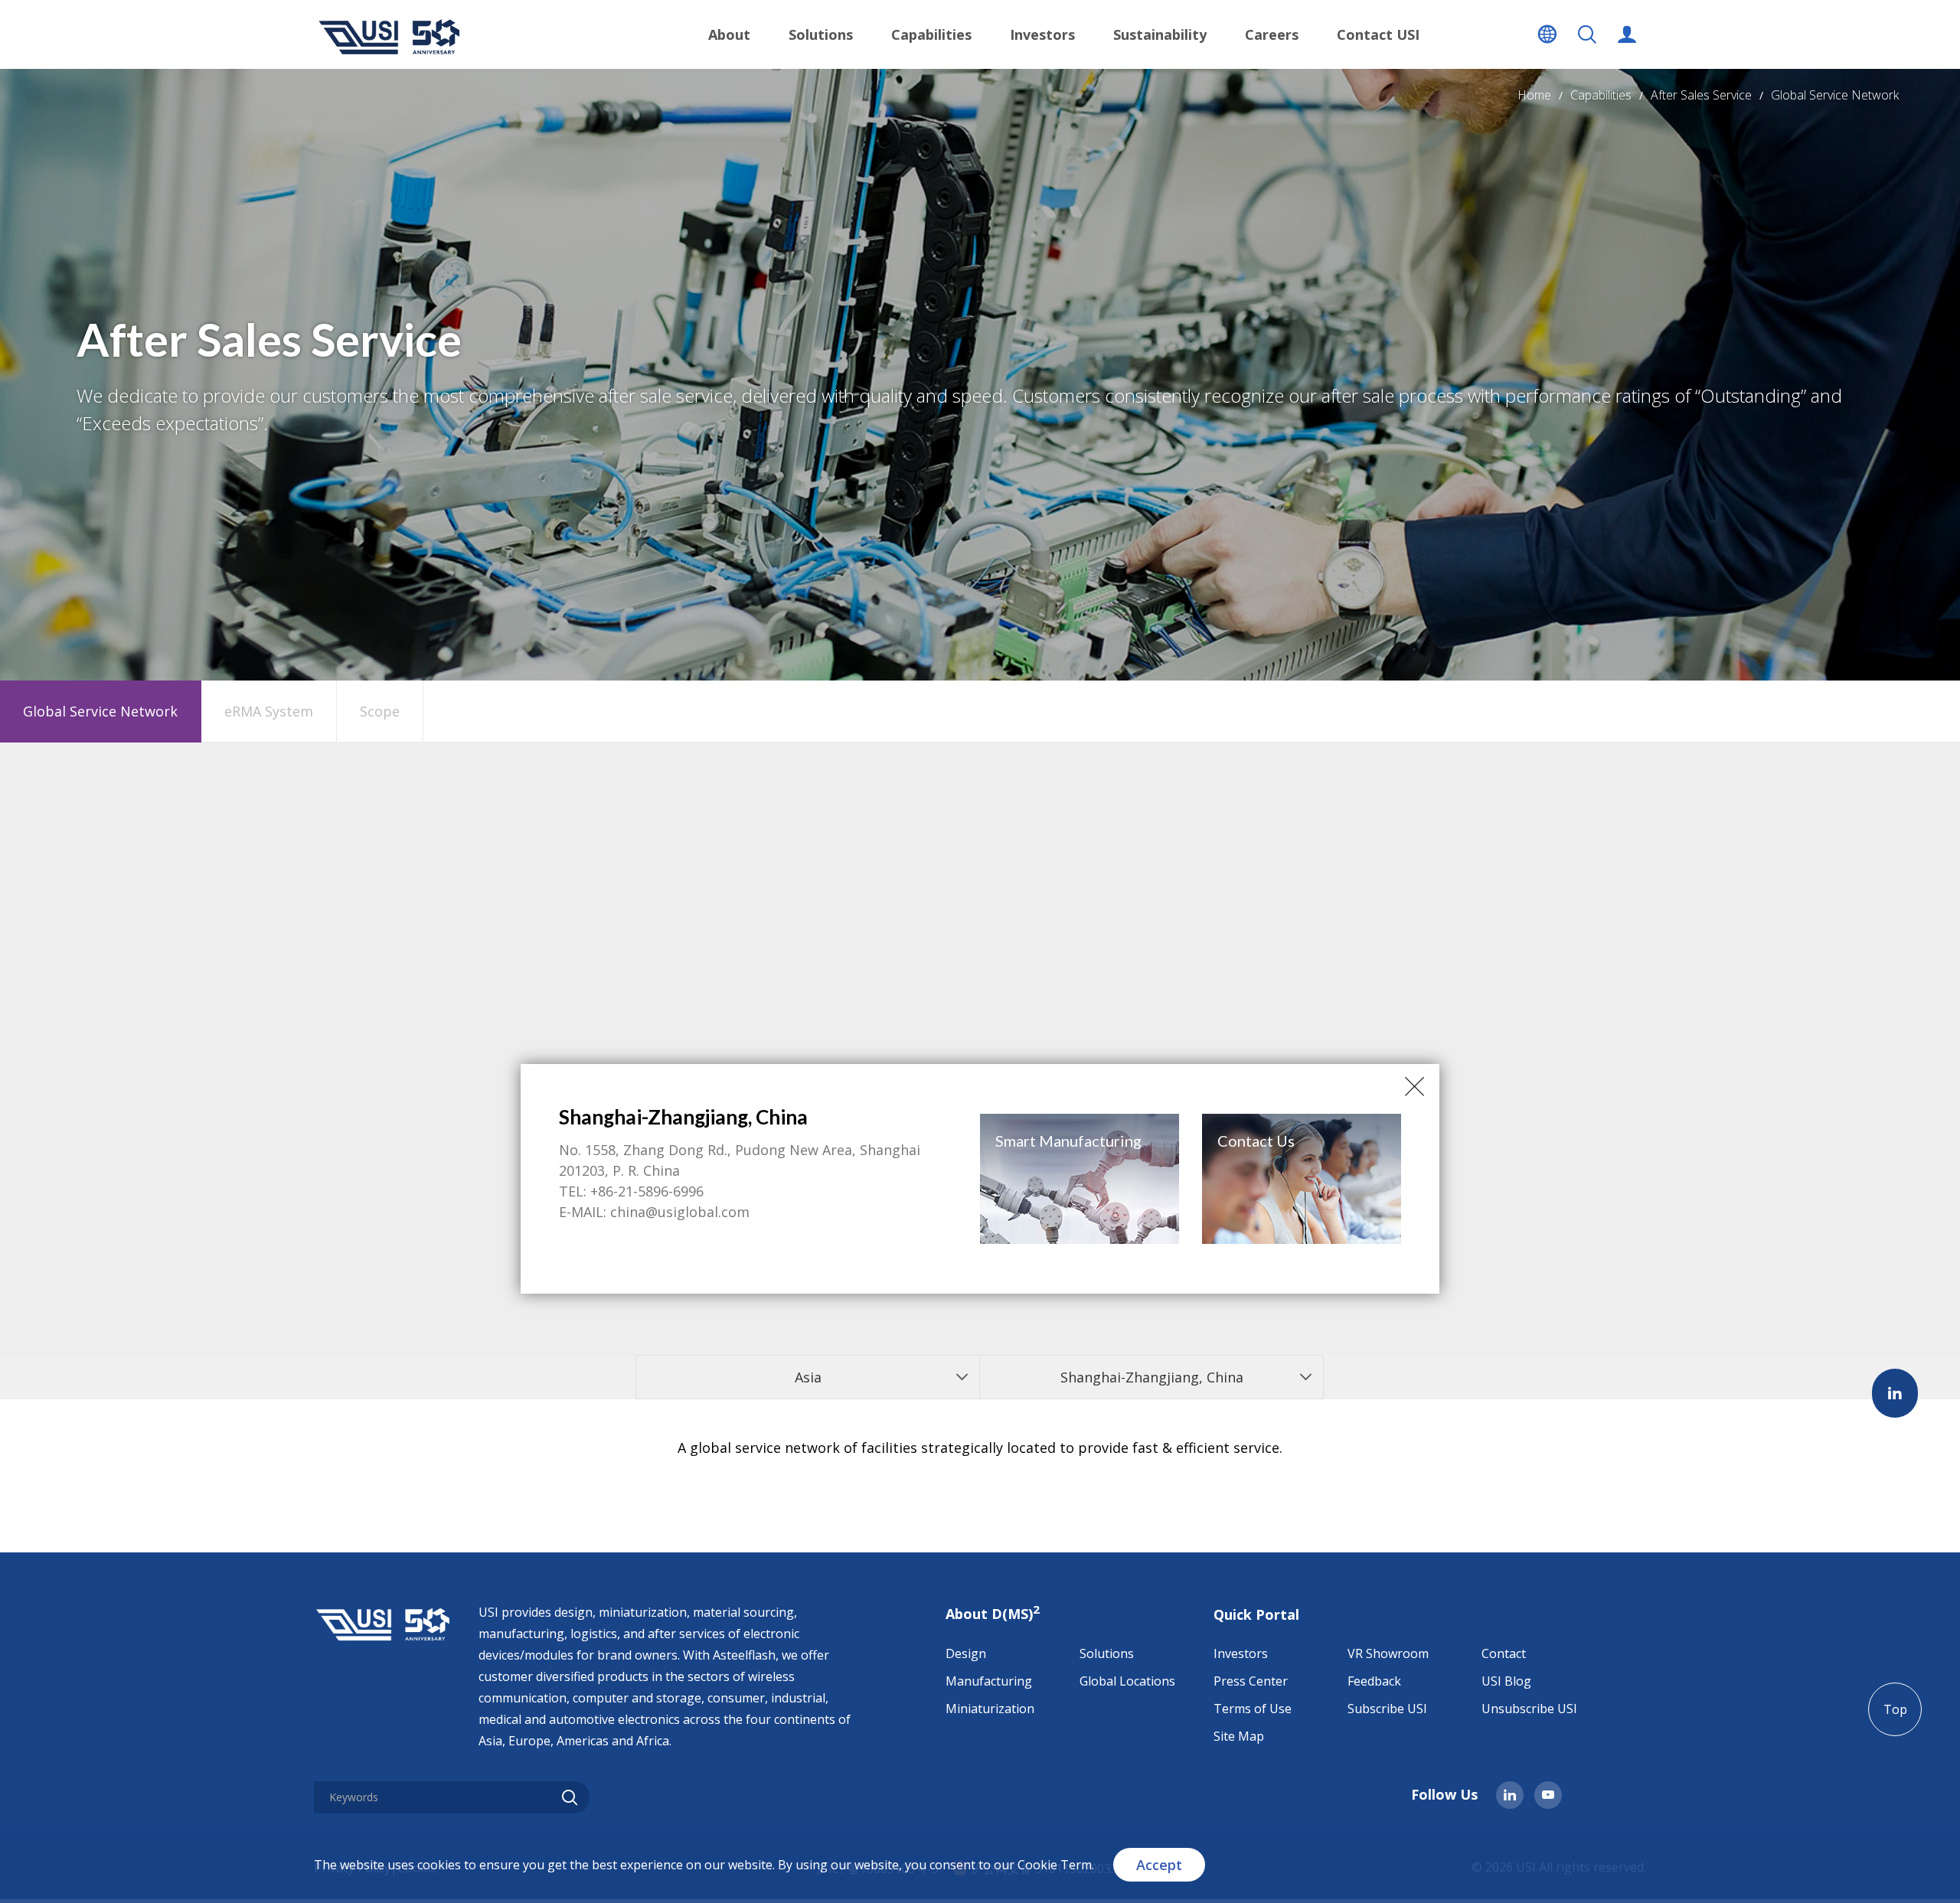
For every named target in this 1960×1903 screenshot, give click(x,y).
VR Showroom (1388, 1653)
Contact (1504, 1653)
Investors (1241, 1653)
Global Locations (1127, 1681)
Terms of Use (1253, 1709)
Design (966, 1653)
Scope (380, 711)
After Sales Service (1701, 95)
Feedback (1374, 1681)
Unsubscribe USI (1529, 1709)
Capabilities (1601, 95)
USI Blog (1506, 1681)
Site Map (1239, 1736)
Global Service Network (1835, 95)
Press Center (1251, 1681)
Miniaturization (990, 1709)
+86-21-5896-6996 (647, 1191)
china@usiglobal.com (680, 1212)
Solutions (1107, 1653)
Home (1534, 95)
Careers (1272, 34)
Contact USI (1378, 34)
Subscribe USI (1387, 1709)
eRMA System (269, 711)
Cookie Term (1055, 1865)
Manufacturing (989, 1681)
